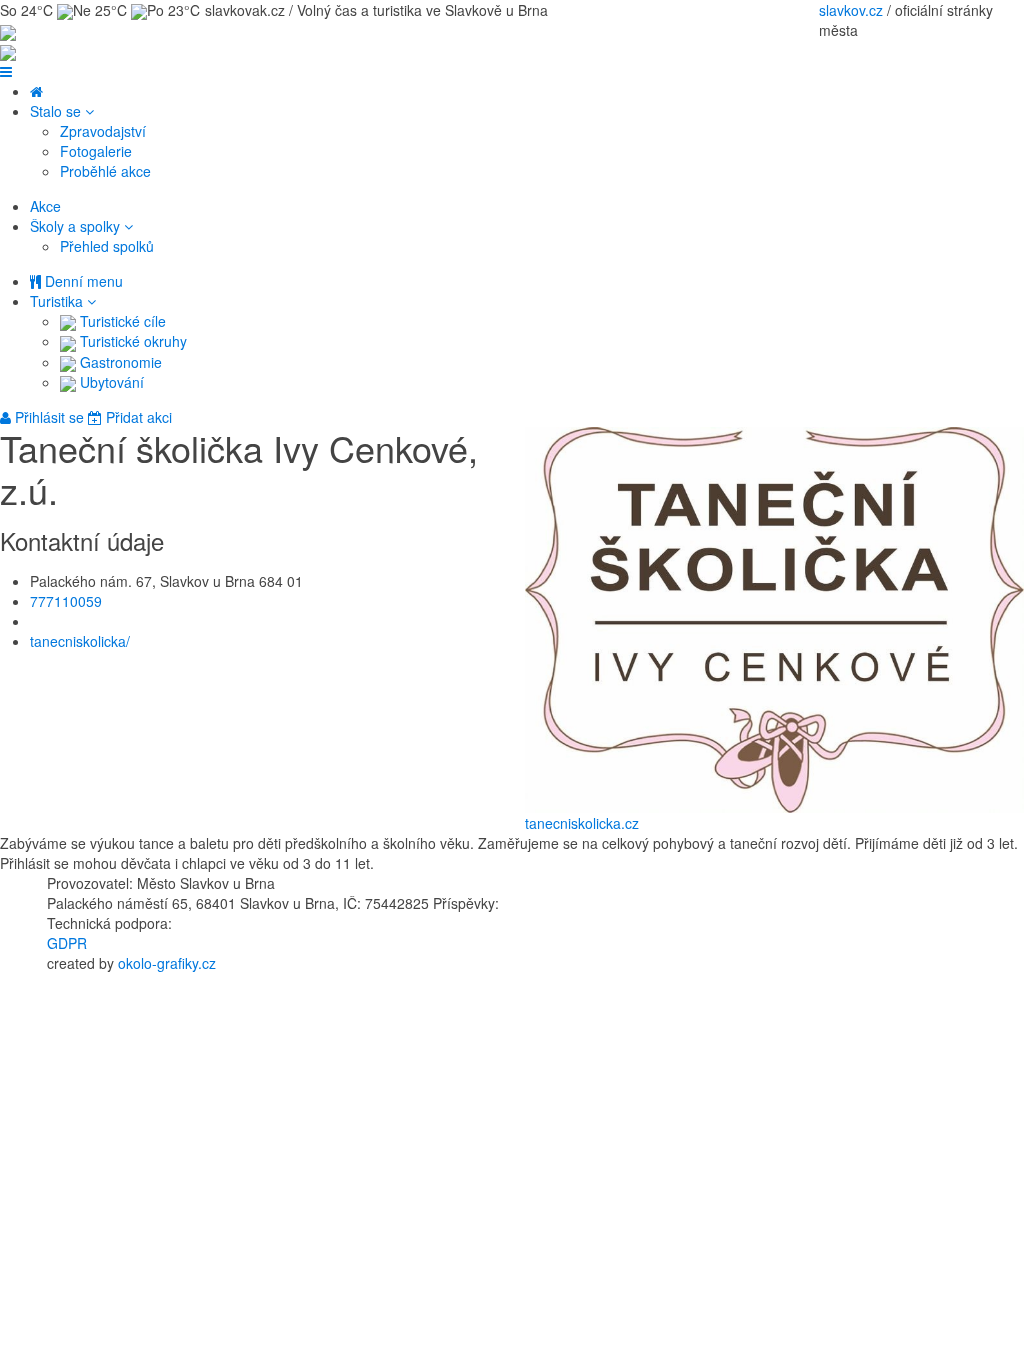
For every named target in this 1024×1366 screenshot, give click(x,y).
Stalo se (57, 111)
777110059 (66, 601)
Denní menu (82, 281)
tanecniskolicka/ (80, 641)
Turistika (58, 301)
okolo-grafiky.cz (167, 963)
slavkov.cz (851, 10)
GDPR (67, 943)
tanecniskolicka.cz (582, 823)
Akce (45, 206)
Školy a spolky (77, 226)
